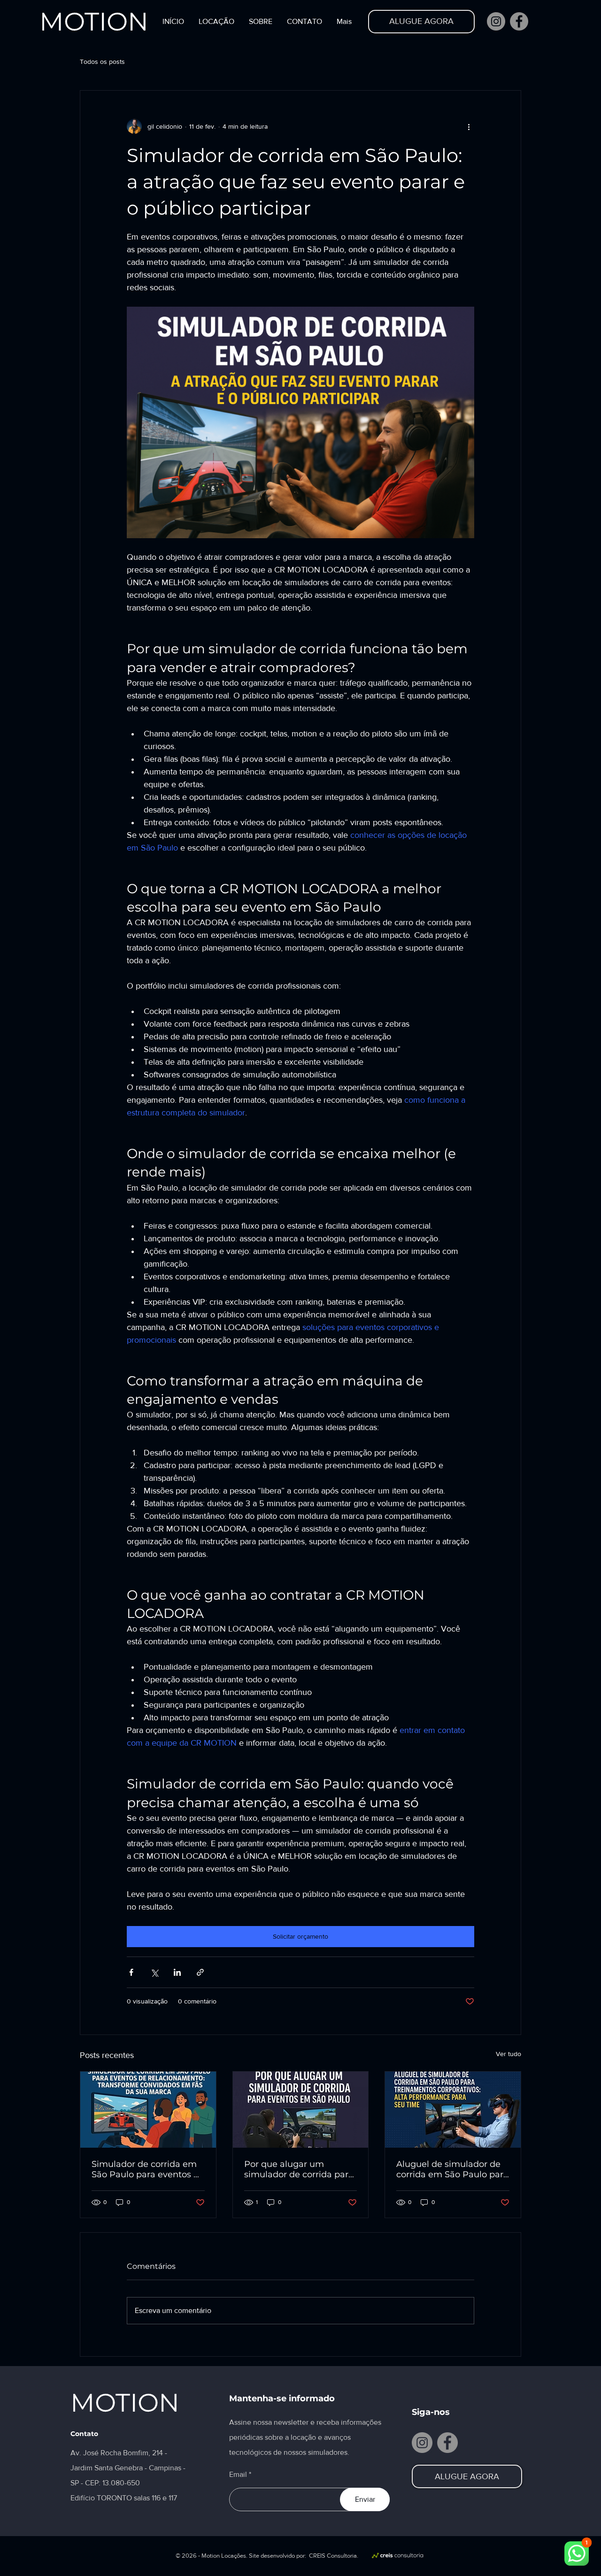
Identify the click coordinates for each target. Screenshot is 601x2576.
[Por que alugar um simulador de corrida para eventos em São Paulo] (301, 2110)
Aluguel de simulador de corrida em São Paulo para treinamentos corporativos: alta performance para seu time (452, 2169)
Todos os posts (102, 62)
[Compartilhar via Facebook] (131, 1972)
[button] (216, 22)
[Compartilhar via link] (200, 1972)
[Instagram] (496, 21)
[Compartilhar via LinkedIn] (177, 1972)
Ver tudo (509, 2054)
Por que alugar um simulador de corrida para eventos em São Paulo (299, 2169)
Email (238, 2475)
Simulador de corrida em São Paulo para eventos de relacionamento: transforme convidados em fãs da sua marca (148, 2169)
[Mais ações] (469, 126)
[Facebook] (519, 21)
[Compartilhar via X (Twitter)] (154, 1972)
